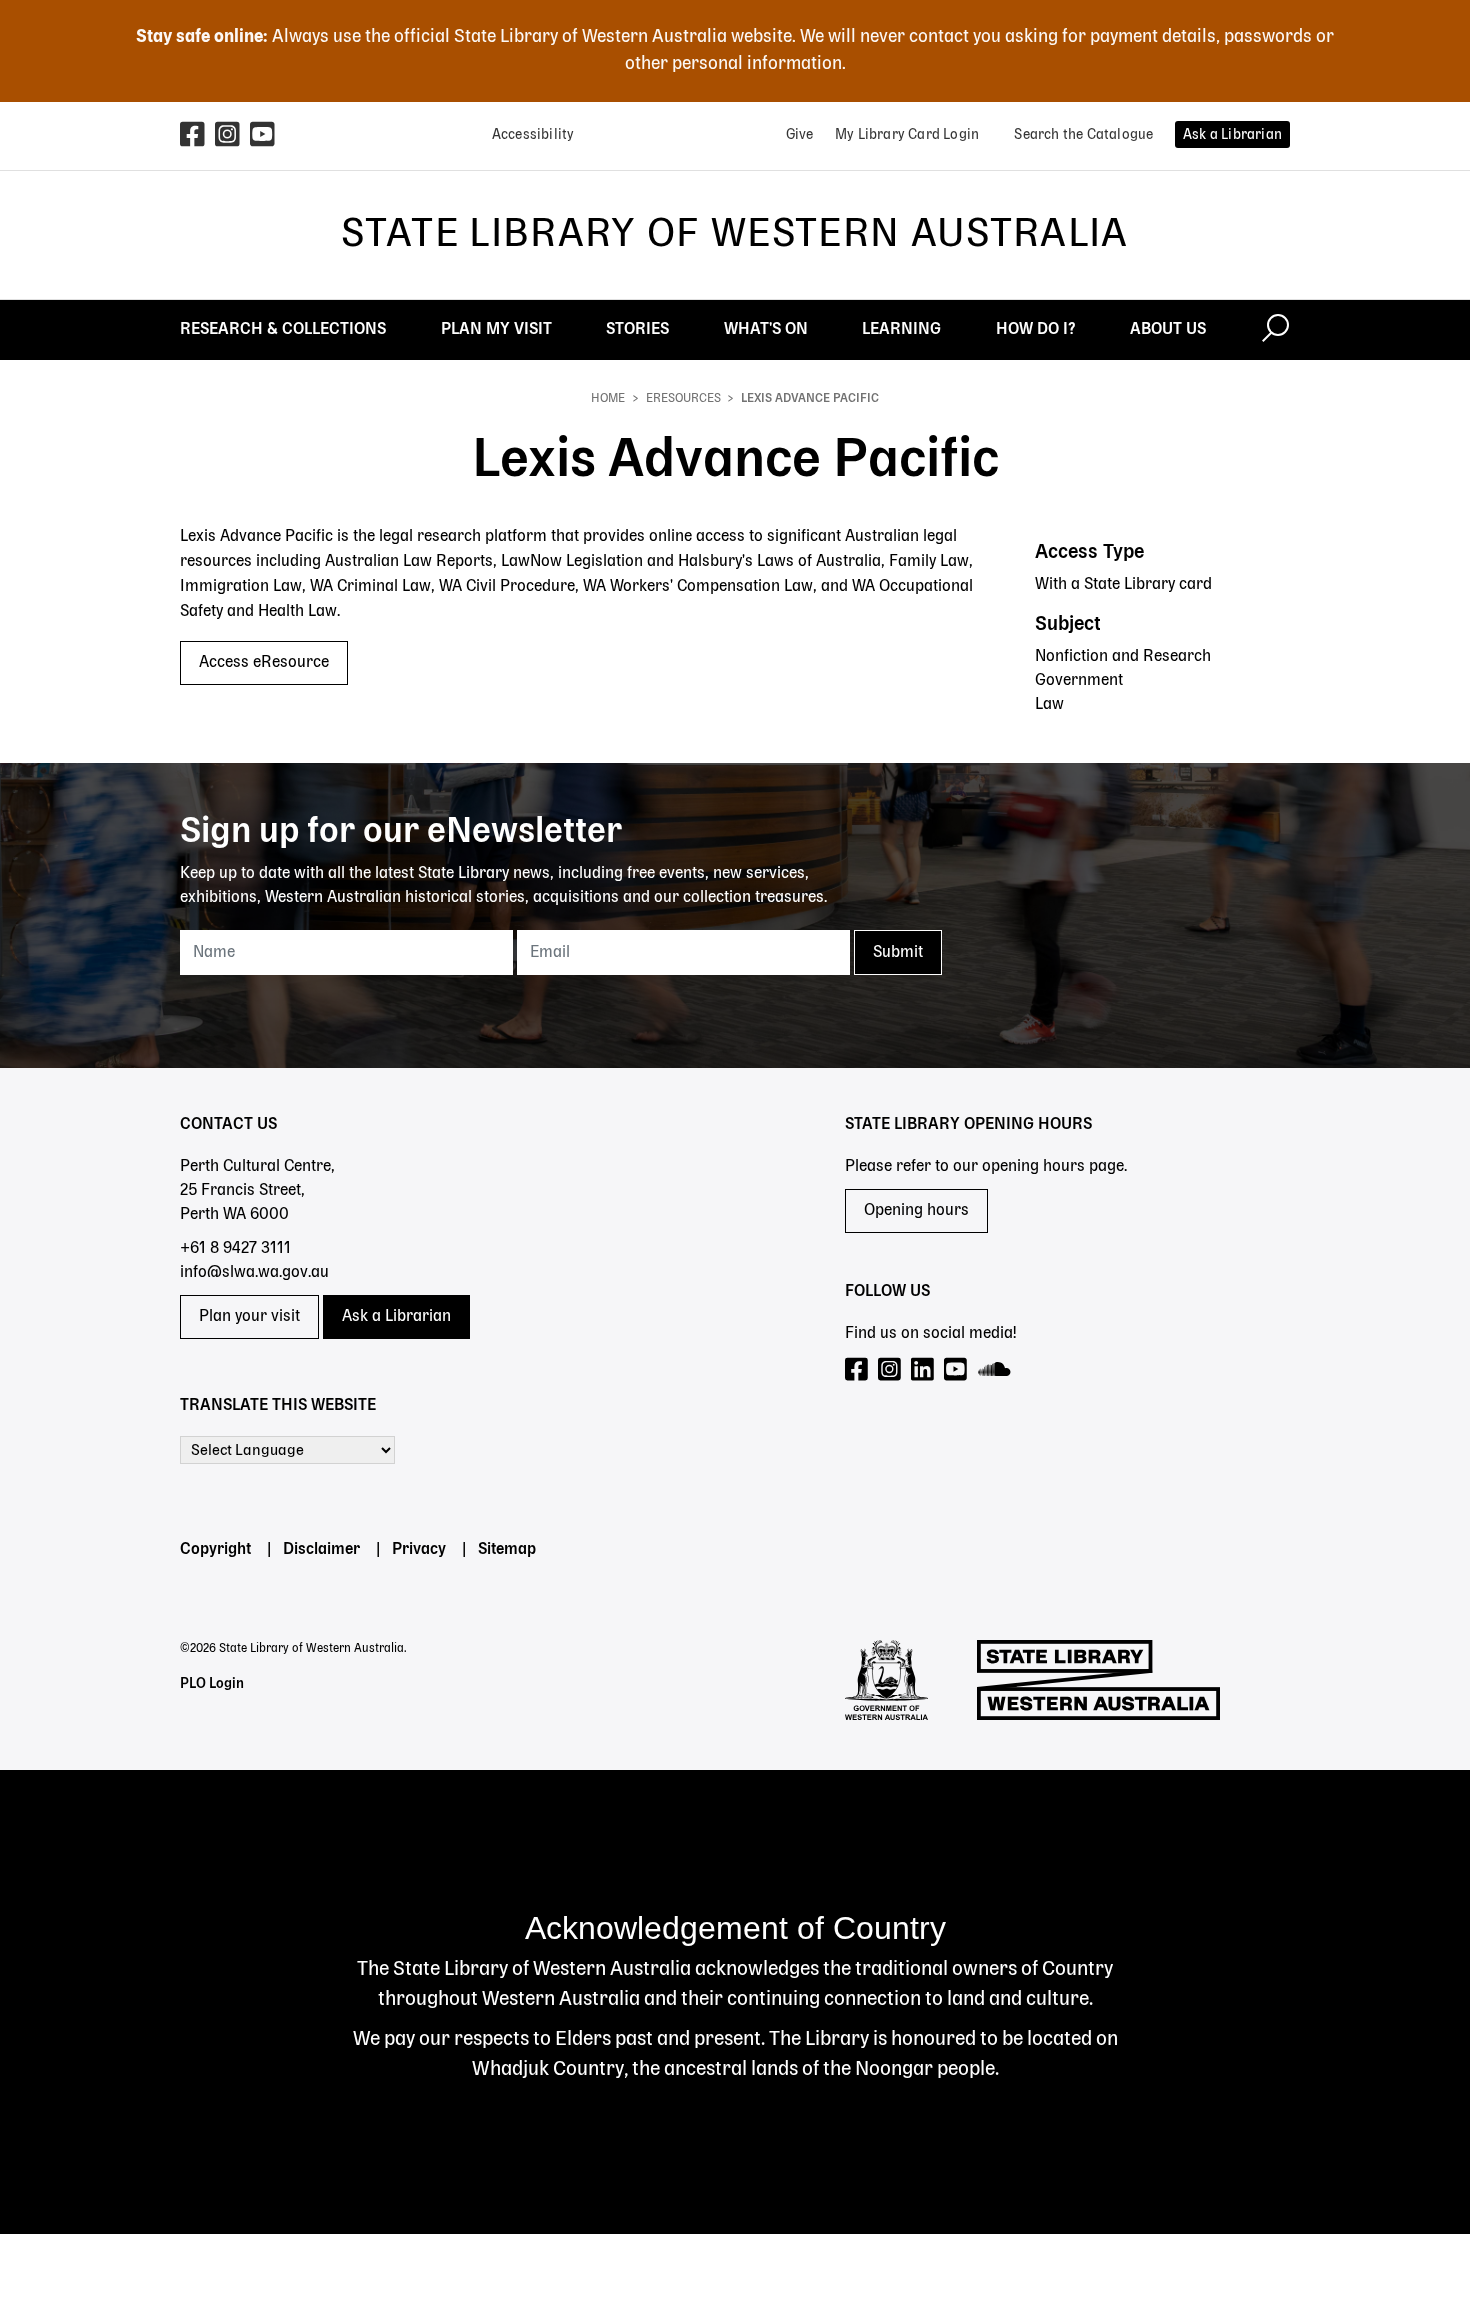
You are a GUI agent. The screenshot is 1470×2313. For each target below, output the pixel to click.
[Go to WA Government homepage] (886, 1680)
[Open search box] (1275, 330)
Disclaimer (321, 1550)
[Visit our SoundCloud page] (995, 1370)
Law (1049, 705)
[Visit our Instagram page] (890, 1370)
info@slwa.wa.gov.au (254, 1273)
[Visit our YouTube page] (956, 1370)
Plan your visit (249, 1317)
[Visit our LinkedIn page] (923, 1370)
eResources (683, 399)
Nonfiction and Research (1123, 657)
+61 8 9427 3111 (235, 1249)
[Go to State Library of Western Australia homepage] (1098, 1680)
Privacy (419, 1550)
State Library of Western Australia (734, 235)
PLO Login (212, 1684)
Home (608, 399)
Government (1079, 681)
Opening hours (916, 1211)
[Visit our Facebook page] (857, 1370)
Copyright (215, 1550)
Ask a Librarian (396, 1317)
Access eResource (264, 663)
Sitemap (507, 1550)
